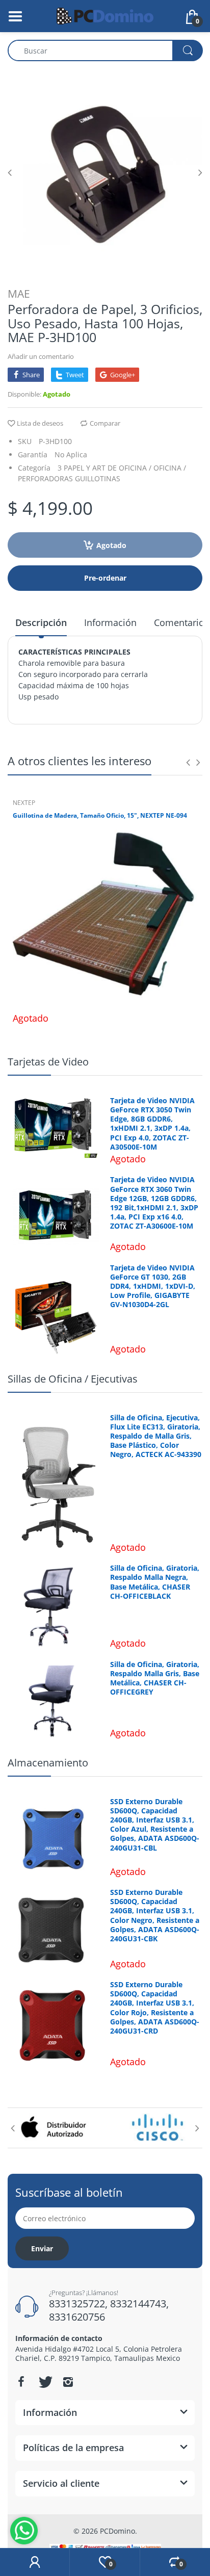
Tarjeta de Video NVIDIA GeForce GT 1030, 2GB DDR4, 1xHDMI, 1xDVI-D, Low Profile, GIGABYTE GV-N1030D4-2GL (153, 1286)
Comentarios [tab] (181, 622)
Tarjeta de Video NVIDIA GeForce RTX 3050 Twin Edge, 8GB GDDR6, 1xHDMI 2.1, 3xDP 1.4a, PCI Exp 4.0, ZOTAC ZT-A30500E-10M (152, 1124)
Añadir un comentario (41, 356)
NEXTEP (24, 803)
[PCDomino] (105, 15)
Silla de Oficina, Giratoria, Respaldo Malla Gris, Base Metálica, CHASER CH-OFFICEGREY (155, 1679)
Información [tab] (110, 622)
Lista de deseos (40, 423)
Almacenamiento (48, 1763)
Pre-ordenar (105, 578)
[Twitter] (44, 2382)
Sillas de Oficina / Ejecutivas (73, 1379)
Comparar (105, 423)
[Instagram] (68, 2382)
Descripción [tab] (41, 622)
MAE (19, 294)
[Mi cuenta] (35, 2562)
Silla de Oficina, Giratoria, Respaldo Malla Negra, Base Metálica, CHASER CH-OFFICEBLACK (155, 1582)
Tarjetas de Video (48, 1062)
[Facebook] (21, 2382)
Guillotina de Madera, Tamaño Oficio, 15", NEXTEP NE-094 (100, 816)
